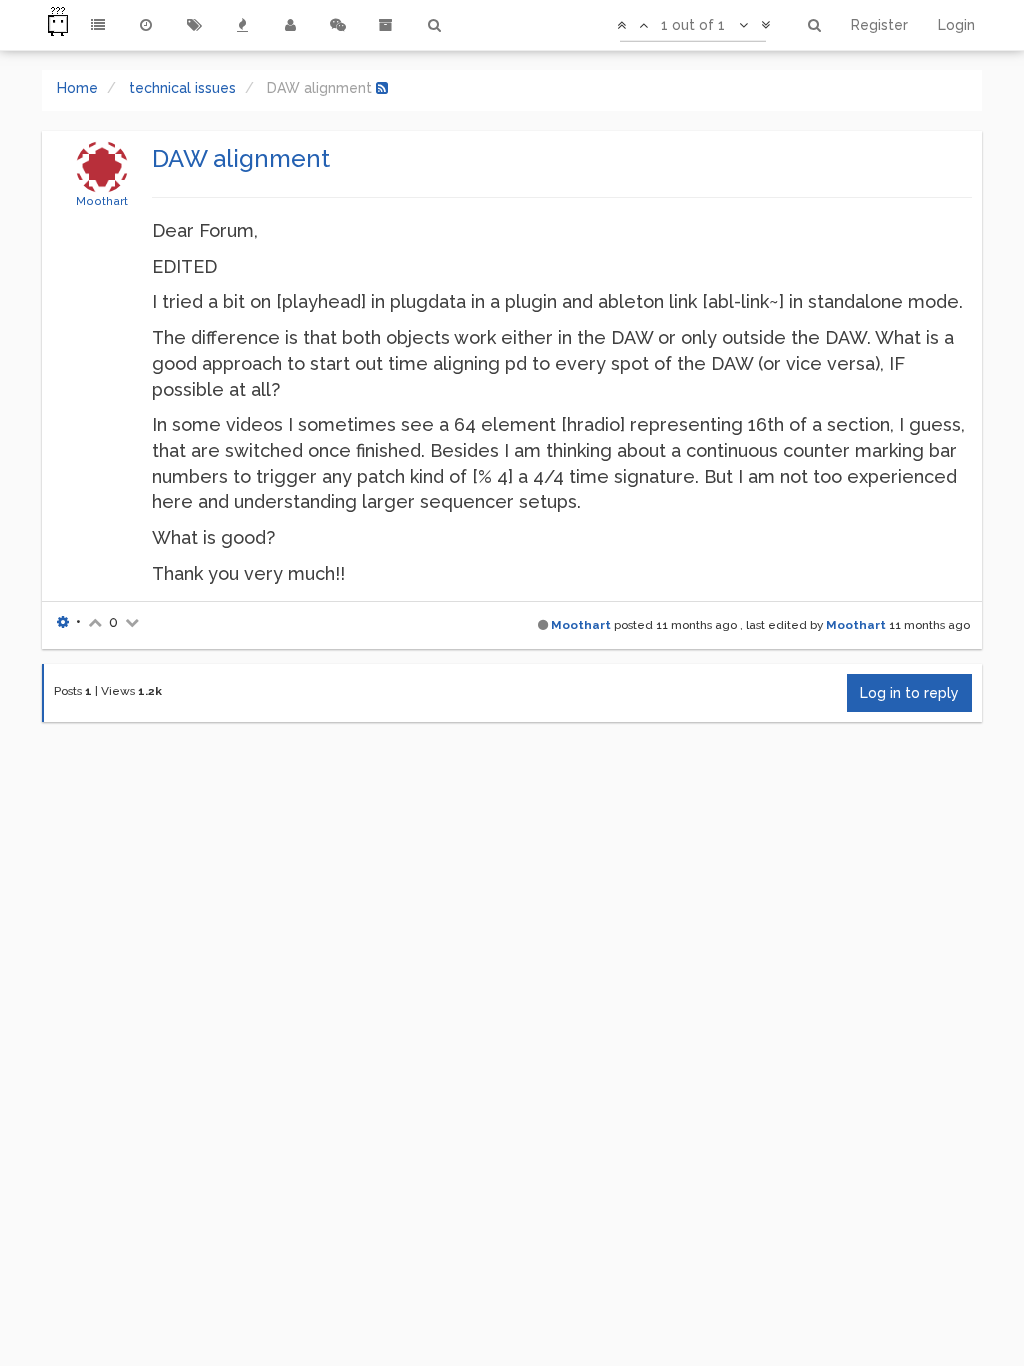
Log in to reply (909, 693)
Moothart (102, 201)
